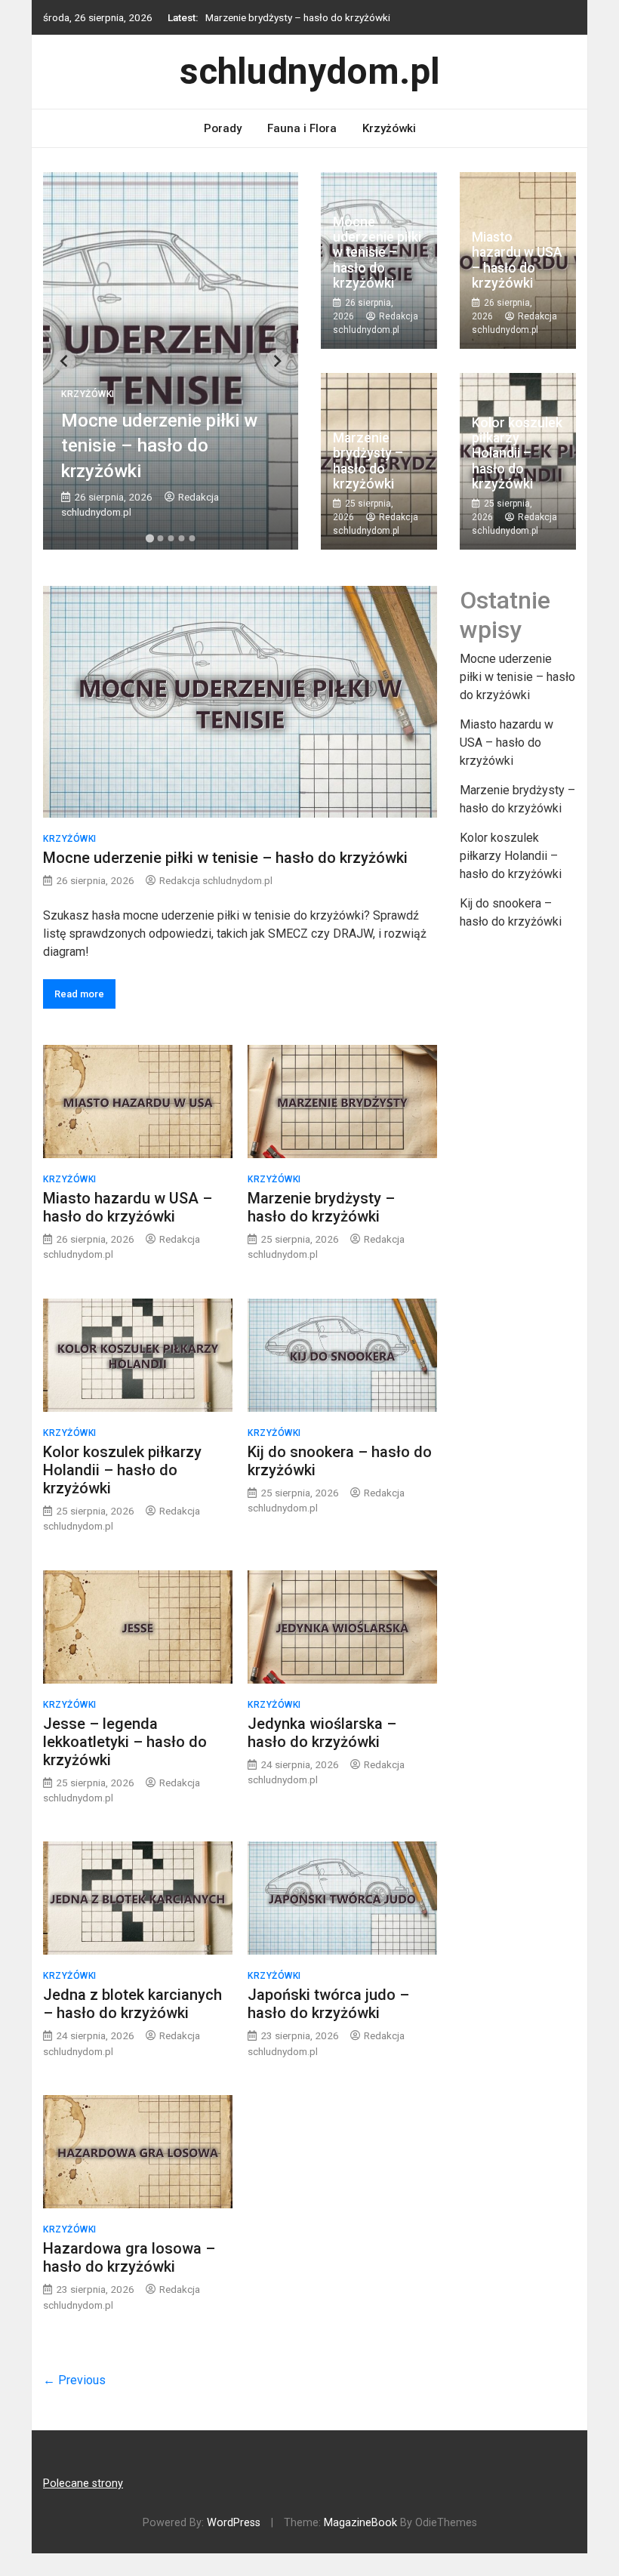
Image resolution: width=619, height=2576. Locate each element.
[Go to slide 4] (181, 538)
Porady (223, 128)
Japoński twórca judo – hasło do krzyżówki (328, 2004)
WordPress (234, 2523)
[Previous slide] (65, 361)
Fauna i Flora (302, 128)
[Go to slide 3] (171, 538)
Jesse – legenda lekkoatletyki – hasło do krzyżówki (125, 1742)
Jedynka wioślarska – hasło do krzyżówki (322, 1733)
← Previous (74, 2380)
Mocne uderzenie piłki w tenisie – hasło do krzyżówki (159, 446)
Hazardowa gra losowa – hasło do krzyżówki (129, 2257)
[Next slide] (277, 361)
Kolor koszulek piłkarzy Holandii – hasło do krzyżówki (517, 453)
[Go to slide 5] (192, 538)
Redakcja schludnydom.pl (216, 880)
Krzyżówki (389, 128)
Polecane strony (83, 2484)
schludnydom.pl (310, 71)
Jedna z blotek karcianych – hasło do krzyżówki (132, 2004)
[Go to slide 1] (149, 539)
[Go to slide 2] (160, 538)
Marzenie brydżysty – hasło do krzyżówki (298, 17)
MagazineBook (360, 2523)
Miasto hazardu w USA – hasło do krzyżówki (517, 260)
